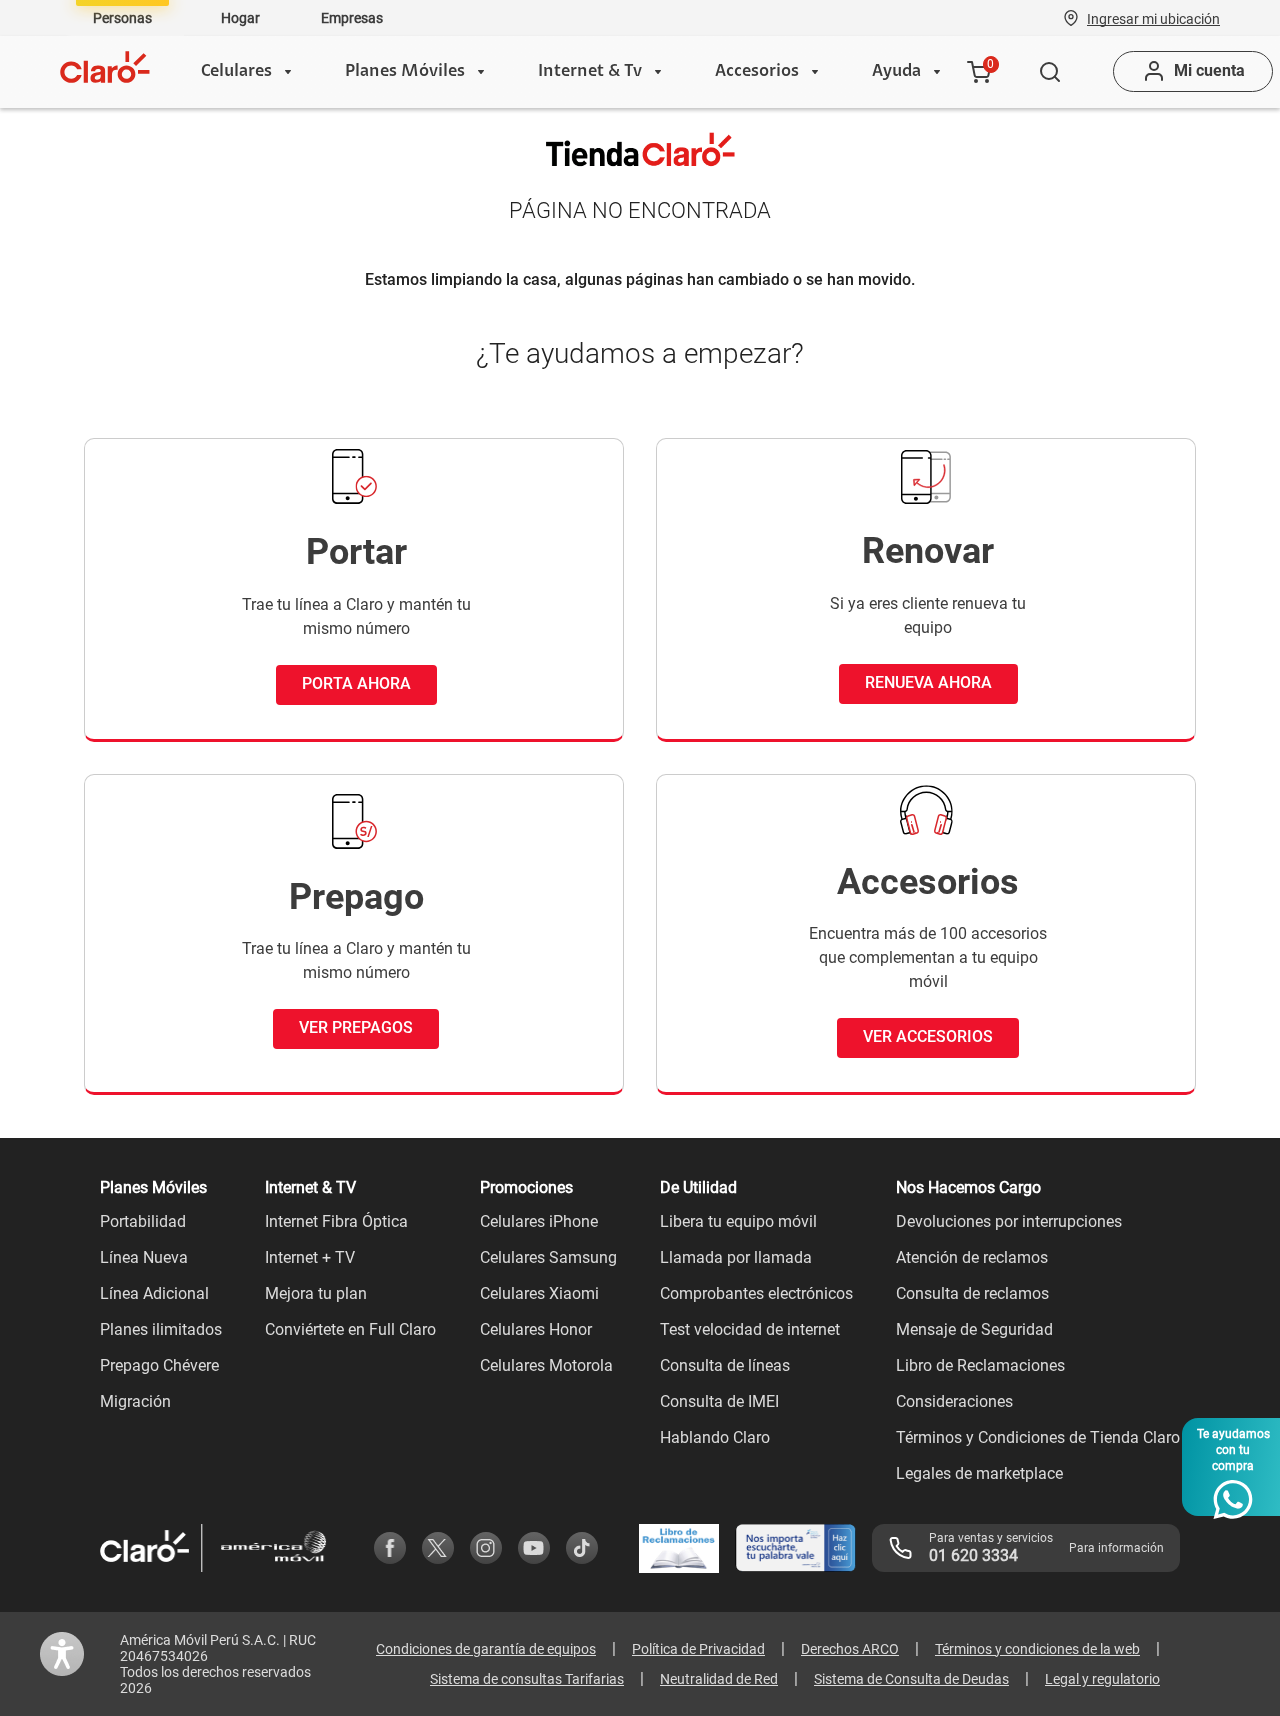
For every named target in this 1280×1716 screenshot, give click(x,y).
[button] (1153, 18)
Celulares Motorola (546, 1365)
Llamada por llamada (736, 1257)
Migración (135, 1401)
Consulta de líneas (725, 1365)
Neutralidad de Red (719, 1679)
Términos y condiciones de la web (1037, 1649)
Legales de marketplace (979, 1473)
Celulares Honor (536, 1329)
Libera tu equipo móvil (738, 1221)
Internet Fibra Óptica (336, 1221)
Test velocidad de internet (750, 1329)
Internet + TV (310, 1257)
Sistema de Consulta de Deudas (911, 1679)
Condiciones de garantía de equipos (486, 1649)
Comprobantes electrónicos (756, 1293)
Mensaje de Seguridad (974, 1329)
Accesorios (757, 72)
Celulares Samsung (548, 1257)
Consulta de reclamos (972, 1293)
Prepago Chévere (159, 1365)
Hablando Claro (715, 1437)
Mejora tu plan (316, 1293)
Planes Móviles (405, 72)
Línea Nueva (144, 1257)
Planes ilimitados (161, 1329)
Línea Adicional (154, 1293)
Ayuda (896, 72)
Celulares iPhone (539, 1221)
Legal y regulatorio (1102, 1679)
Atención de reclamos (972, 1257)
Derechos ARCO (850, 1649)
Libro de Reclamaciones (980, 1365)
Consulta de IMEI (719, 1401)
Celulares (236, 72)
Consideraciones (954, 1401)
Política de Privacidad (698, 1649)
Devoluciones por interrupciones (1009, 1221)
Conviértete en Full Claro (350, 1329)
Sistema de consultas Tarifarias (527, 1679)
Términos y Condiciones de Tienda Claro (1038, 1437)
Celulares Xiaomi (539, 1293)
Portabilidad (143, 1221)
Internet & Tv (590, 72)
